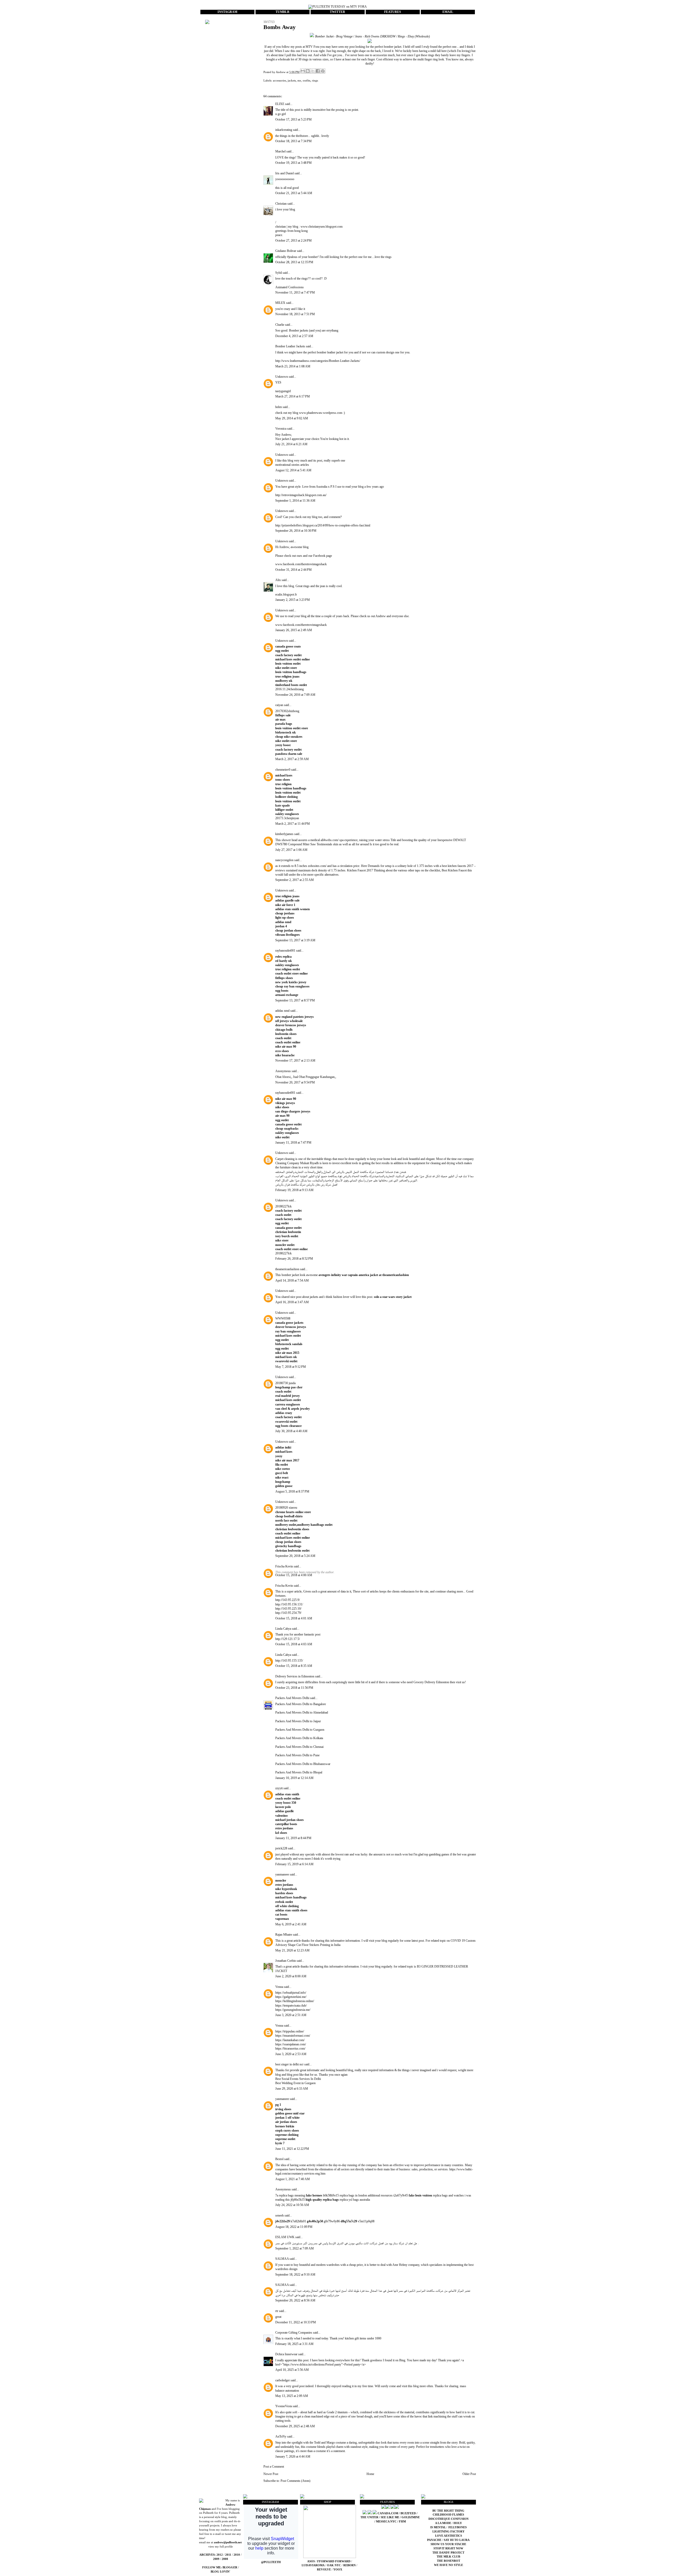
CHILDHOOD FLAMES (448, 2515)
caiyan (279, 705)
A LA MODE (443, 2523)
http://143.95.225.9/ (288, 1600)
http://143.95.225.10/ (288, 1609)
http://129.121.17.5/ (288, 1639)
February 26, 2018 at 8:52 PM (294, 1259)
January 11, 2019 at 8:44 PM (293, 1838)
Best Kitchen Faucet (454, 870)
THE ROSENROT (449, 2561)
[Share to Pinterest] (323, 71)
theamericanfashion (287, 1269)
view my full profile (221, 2547)
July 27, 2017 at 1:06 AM (291, 850)
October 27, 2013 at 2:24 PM (293, 241)
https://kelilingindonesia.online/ (295, 2001)
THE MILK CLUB (448, 2557)
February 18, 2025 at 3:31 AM (294, 2344)
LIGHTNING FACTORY (449, 2532)
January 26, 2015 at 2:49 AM (294, 630)
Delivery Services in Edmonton (295, 1676)
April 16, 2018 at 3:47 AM (292, 1302)
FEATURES (393, 12)
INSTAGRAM (227, 12)
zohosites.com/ (317, 866)
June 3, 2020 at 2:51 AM (291, 2015)
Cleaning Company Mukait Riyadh (297, 1163)
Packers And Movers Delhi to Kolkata (299, 1738)
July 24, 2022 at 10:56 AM (292, 2205)
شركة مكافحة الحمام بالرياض (359, 1176)
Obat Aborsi (283, 1077)
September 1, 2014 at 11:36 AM (295, 501)
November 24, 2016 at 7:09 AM (295, 695)
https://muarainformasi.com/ (293, 2036)
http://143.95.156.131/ (289, 1604)
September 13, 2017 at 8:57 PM (295, 1000)
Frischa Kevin (284, 1566)
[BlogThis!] (308, 71)
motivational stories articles (292, 465)
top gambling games (437, 1854)
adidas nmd (282, 1011)
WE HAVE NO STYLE (449, 2565)
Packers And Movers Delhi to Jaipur (298, 1721)
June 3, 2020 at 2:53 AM (291, 2054)
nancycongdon (284, 860)
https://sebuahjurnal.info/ (291, 1993)
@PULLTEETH (271, 2562)
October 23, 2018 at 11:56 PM (294, 1688)
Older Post (469, 2474)
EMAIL (448, 12)
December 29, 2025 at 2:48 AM (295, 2426)
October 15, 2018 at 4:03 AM (294, 1644)
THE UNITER (369, 2517)
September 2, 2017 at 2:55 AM (295, 880)
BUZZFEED (408, 2513)
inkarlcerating (284, 130)
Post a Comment (274, 2467)
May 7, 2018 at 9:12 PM (291, 1367)
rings (315, 80)
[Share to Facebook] (318, 71)
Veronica (281, 429)
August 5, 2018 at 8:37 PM (292, 1491)
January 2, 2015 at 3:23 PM (293, 600)
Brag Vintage (344, 36)
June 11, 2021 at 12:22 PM (292, 2149)
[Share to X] (313, 71)
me (299, 80)
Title (393, 840)
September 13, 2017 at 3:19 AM (295, 940)
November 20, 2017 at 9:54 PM (295, 1082)
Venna (279, 1987)
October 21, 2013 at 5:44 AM (294, 193)
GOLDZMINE (411, 2517)
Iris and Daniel (285, 173)
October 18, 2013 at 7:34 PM (293, 141)
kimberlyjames (284, 834)
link (430, 2416)
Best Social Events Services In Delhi (298, 2079)
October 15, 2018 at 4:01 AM (294, 1618)
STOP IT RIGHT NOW (448, 2548)
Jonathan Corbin (286, 1961)
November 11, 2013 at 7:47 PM (295, 292)
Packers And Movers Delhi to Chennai (299, 1747)
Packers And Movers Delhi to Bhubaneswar (303, 1764)
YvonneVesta (284, 2406)
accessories (279, 80)
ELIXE (280, 104)
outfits (307, 80)
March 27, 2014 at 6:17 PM (293, 396)
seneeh (279, 2215)
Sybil (279, 273)
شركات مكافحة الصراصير (430, 2291)
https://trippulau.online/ (290, 2031)
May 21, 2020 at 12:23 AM (292, 1950)
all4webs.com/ (330, 840)
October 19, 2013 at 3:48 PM (293, 163)
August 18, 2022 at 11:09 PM (294, 2227)
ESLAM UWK (285, 2237)
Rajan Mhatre (284, 1935)
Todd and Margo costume (330, 2443)
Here (364, 866)
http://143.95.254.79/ (288, 1613)
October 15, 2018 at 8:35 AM (294, 1666)
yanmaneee (282, 1874)
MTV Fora (312, 47)
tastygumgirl (283, 391)
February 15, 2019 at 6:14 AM (294, 1864)
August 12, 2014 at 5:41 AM (293, 470)
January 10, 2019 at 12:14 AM (294, 1778)
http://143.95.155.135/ (289, 1661)
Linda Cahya (283, 1629)
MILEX (280, 303)
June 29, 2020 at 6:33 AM (292, 2089)
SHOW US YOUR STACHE (448, 2544)
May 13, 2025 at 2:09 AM (292, 2396)
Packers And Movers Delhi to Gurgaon (300, 1730)
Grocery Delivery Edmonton (431, 1682)
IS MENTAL (438, 2527)
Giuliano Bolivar (286, 251)
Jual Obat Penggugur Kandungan (314, 1077)
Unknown (282, 377)
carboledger (283, 2380)
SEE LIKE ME (390, 2517)
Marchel (280, 151)
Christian (281, 204)
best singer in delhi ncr (289, 2064)
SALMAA (282, 2259)
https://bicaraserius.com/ (290, 2049)
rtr (277, 2311)
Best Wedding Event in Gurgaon (295, 2083)
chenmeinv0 (283, 770)
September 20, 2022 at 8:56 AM (295, 2300)
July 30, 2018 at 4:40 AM (291, 1431)
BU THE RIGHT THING (448, 2511)
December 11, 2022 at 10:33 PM (296, 2322)
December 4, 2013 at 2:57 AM (294, 336)
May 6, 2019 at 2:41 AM (291, 1924)
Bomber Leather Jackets (290, 346)
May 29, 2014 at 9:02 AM (292, 418)
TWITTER (337, 12)
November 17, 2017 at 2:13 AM (295, 1061)
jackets (292, 80)
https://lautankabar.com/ (290, 2040)
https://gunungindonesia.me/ (293, 2010)
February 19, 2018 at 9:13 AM (294, 1190)
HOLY (458, 2523)
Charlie (280, 325)
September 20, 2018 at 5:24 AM (295, 1556)
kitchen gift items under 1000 (363, 2338)
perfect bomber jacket (388, 47)
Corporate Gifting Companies (294, 2333)
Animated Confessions (290, 287)
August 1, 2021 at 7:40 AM (293, 2179)
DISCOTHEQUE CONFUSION (449, 2519)
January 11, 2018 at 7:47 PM (293, 1143)
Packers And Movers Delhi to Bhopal (299, 1772)
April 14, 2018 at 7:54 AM (292, 1280)
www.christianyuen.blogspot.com (322, 227)
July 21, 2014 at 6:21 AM (291, 444)
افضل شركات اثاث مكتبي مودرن (366, 2243)
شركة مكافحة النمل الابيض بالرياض (355, 1172)
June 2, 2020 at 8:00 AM (291, 1976)
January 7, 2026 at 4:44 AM (293, 2457)
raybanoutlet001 (285, 951)
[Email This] (303, 71)
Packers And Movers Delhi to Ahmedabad (302, 1712)
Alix (278, 580)
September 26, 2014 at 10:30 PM (296, 531)
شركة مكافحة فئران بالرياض (290, 1184)
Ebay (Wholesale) (419, 36)
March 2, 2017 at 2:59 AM (292, 759)
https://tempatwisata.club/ (291, 2006)
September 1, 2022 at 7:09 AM (295, 2248)
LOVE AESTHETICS (449, 2536)
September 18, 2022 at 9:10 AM (295, 2275)
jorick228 (281, 1848)
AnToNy (281, 2436)
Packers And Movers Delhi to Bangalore (301, 1704)
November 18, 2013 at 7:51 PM (295, 314)
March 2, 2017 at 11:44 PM (293, 824)
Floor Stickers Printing (316, 1945)
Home (370, 2474)
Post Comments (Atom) (295, 2481)
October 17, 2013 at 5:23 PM (293, 119)
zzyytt (279, 1788)
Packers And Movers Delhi (292, 1698)
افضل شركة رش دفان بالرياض (322, 1184)
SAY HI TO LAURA (457, 2540)
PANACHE (435, 2540)
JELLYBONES (457, 2527)
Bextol (279, 2159)
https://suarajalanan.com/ (291, 2044)
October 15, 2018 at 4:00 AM (294, 1575)
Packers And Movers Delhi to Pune (297, 1755)
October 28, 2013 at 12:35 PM (294, 262)
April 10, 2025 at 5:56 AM (292, 2370)
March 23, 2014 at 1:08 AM (293, 366)
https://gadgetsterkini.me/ (291, 1997)
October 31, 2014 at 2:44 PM (293, 570)
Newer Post (271, 2474)
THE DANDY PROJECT (448, 2553)
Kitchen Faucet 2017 (360, 870)
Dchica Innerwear (287, 2354)
